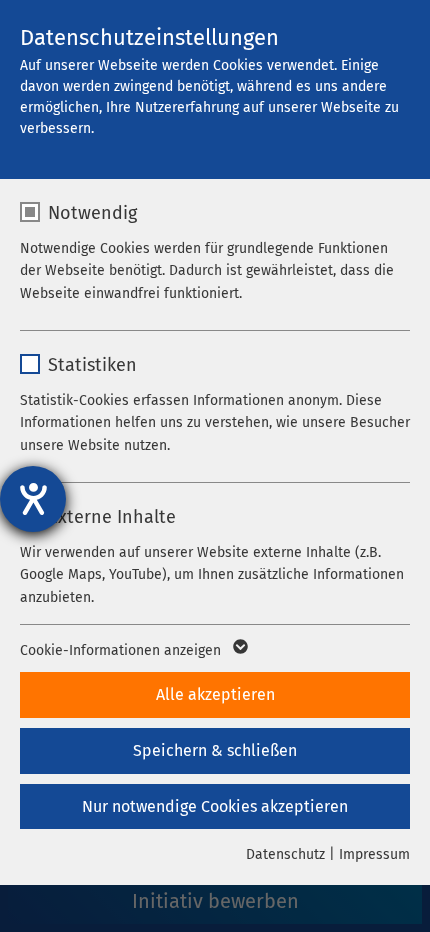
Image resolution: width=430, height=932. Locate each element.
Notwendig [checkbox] (92, 213)
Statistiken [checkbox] (92, 365)
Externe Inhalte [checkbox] (112, 517)
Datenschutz (285, 854)
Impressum (374, 854)
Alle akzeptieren (215, 694)
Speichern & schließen (215, 750)
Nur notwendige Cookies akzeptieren (215, 806)
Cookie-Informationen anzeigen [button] (122, 650)
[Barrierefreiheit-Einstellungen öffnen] (33, 499)
